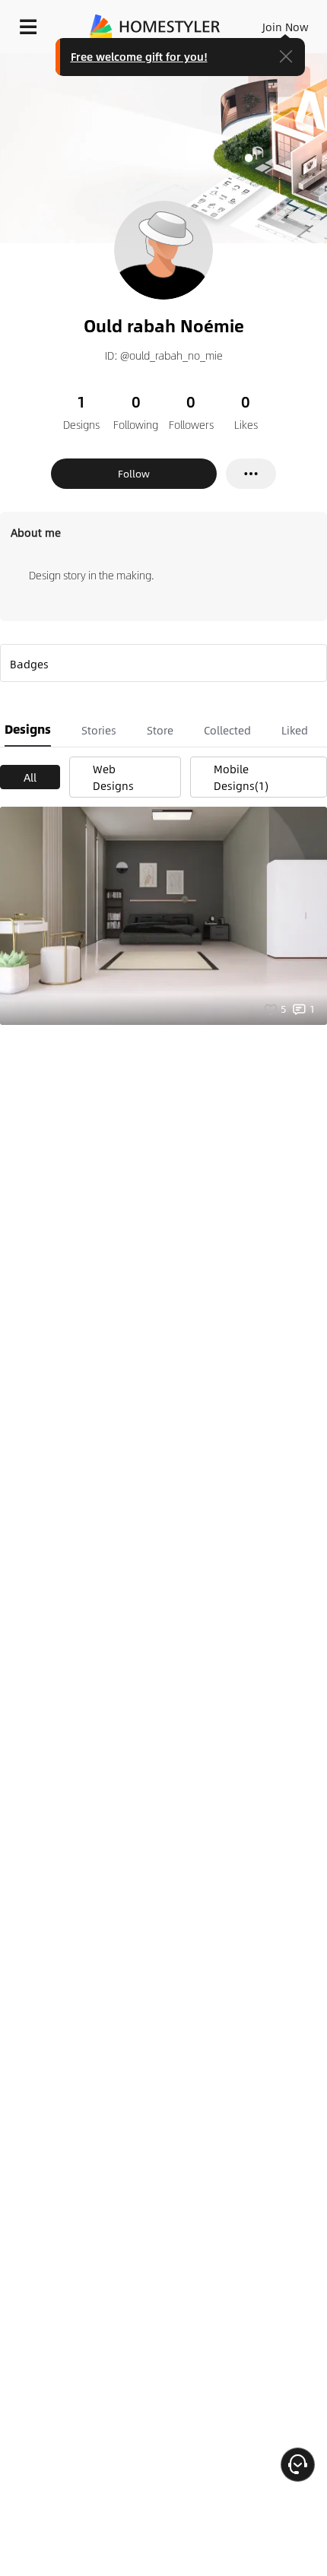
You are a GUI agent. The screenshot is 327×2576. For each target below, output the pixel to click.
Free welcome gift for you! (139, 56)
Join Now (286, 27)
